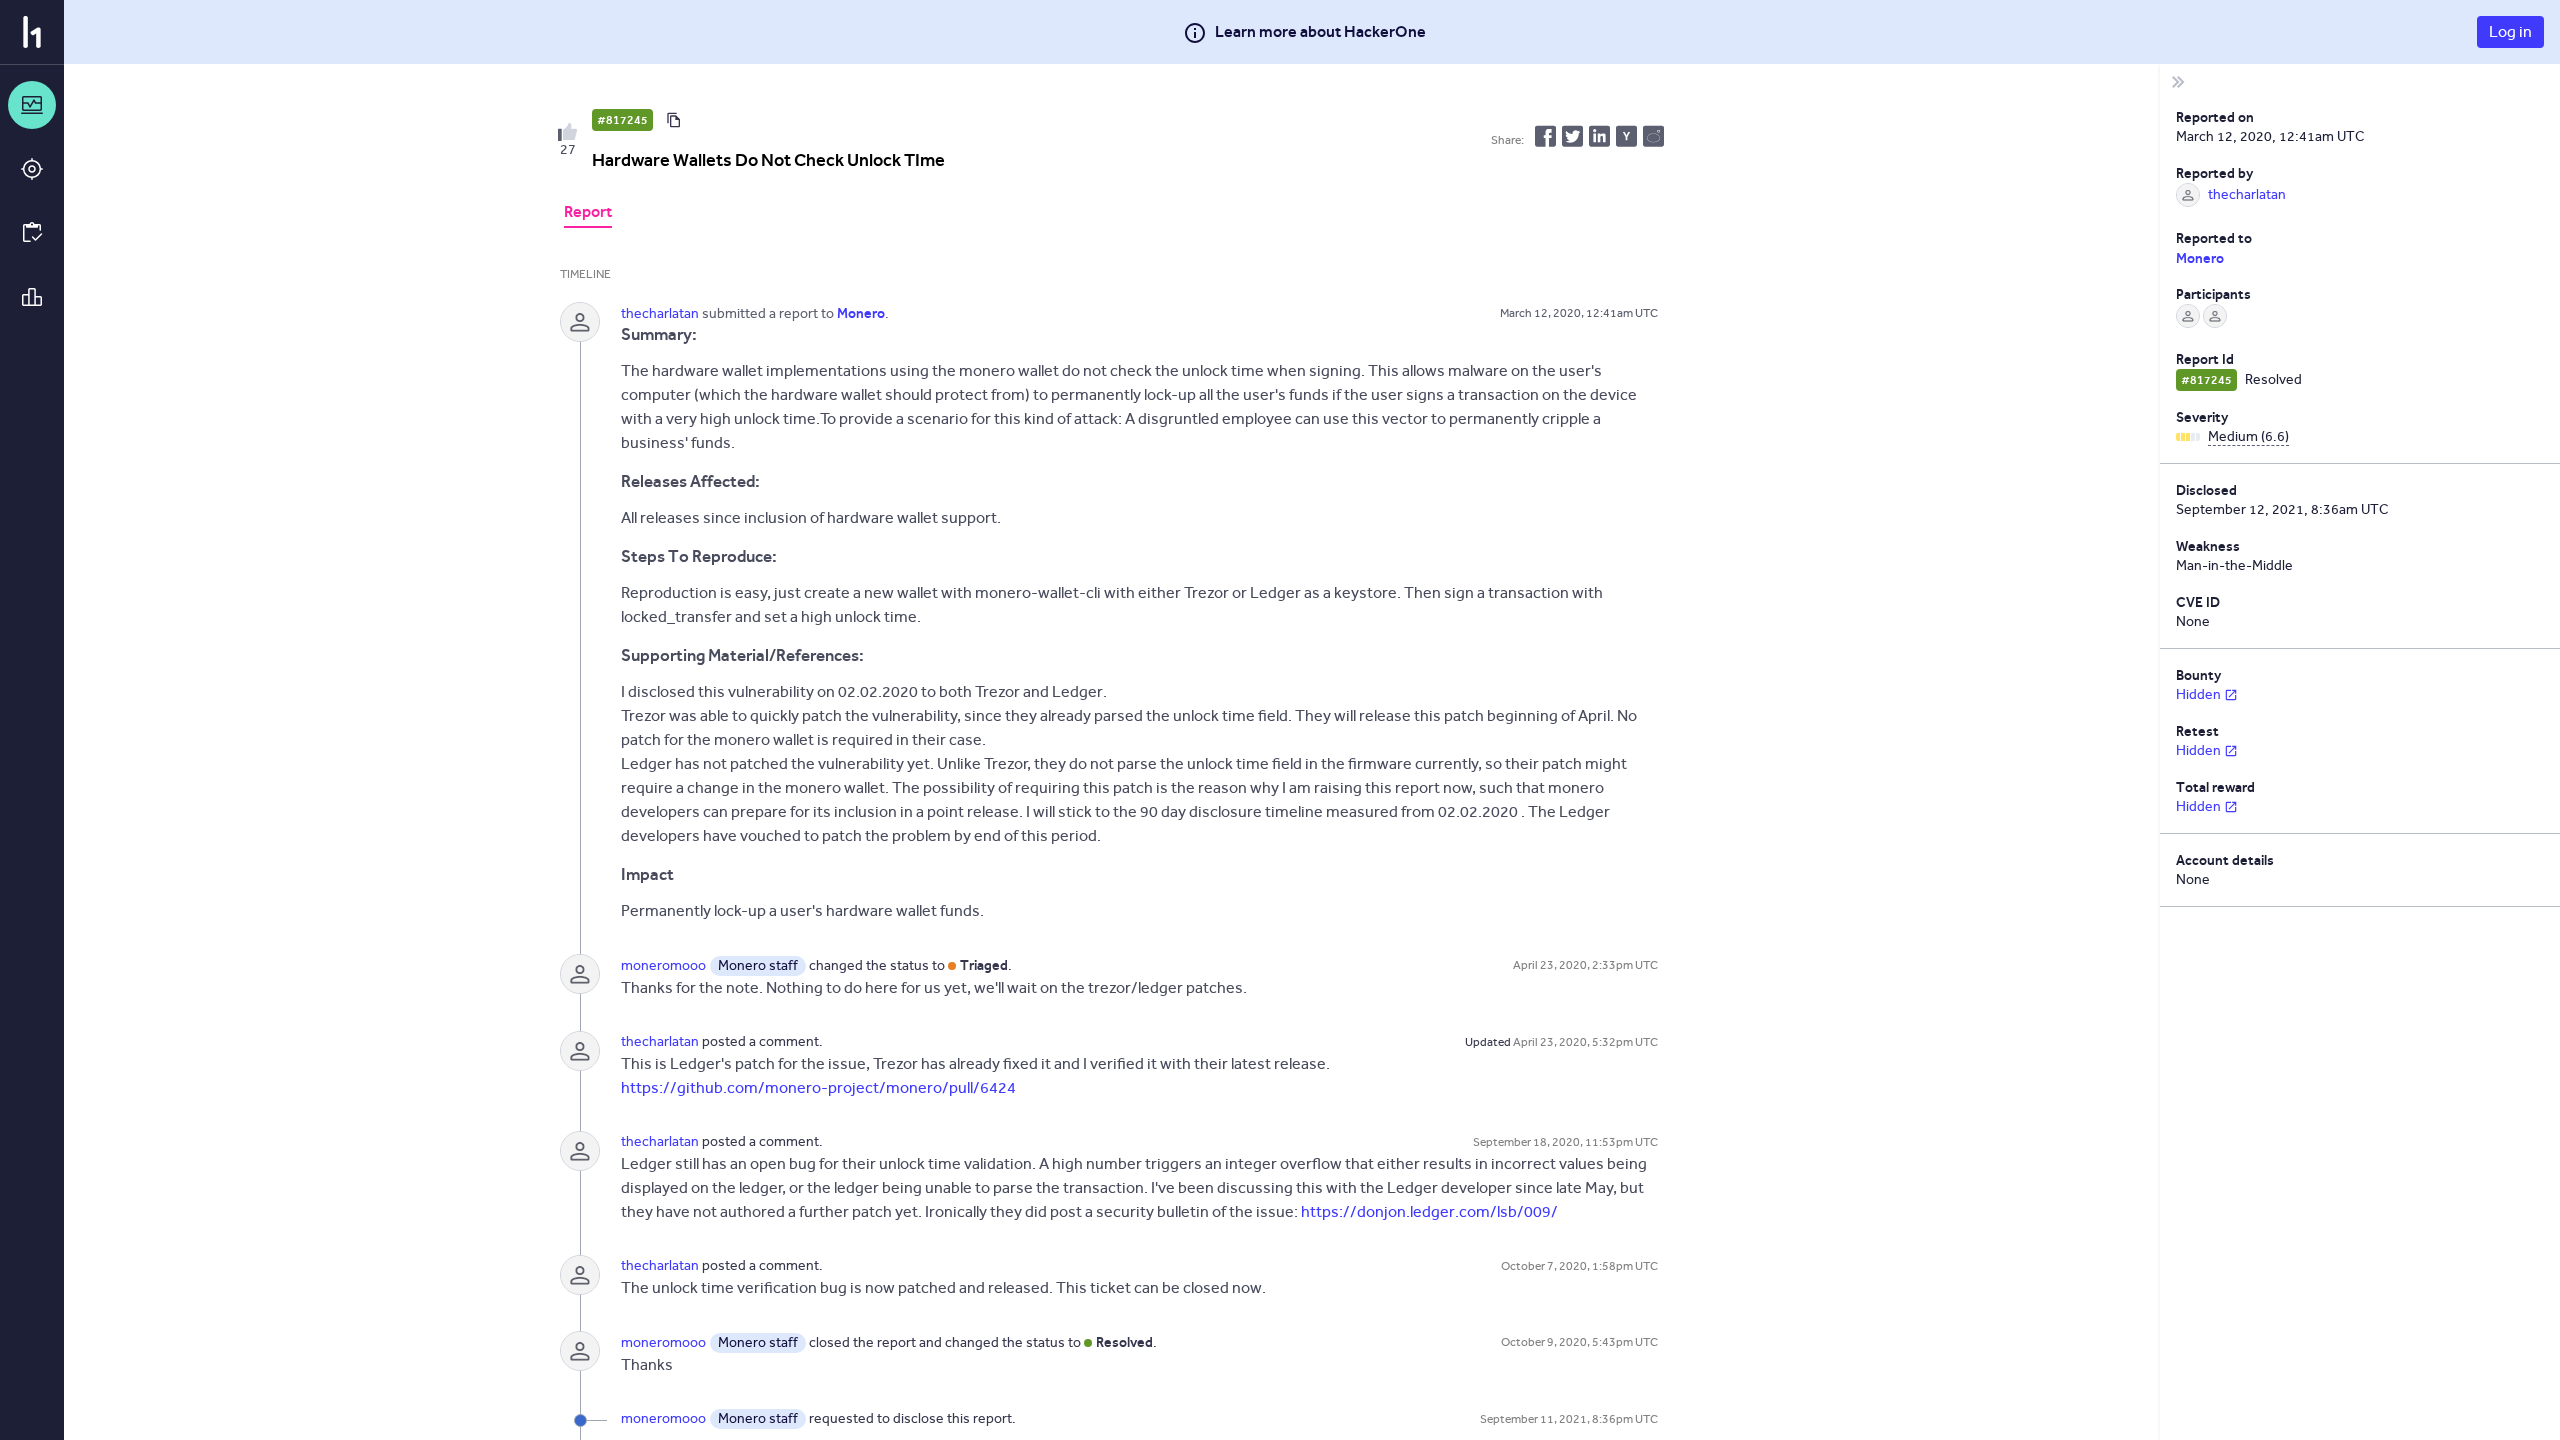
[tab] (588, 214)
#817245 (622, 120)
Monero (2200, 258)
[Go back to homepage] (32, 32)
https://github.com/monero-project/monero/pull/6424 (818, 1087)
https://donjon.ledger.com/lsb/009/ (1429, 1211)
